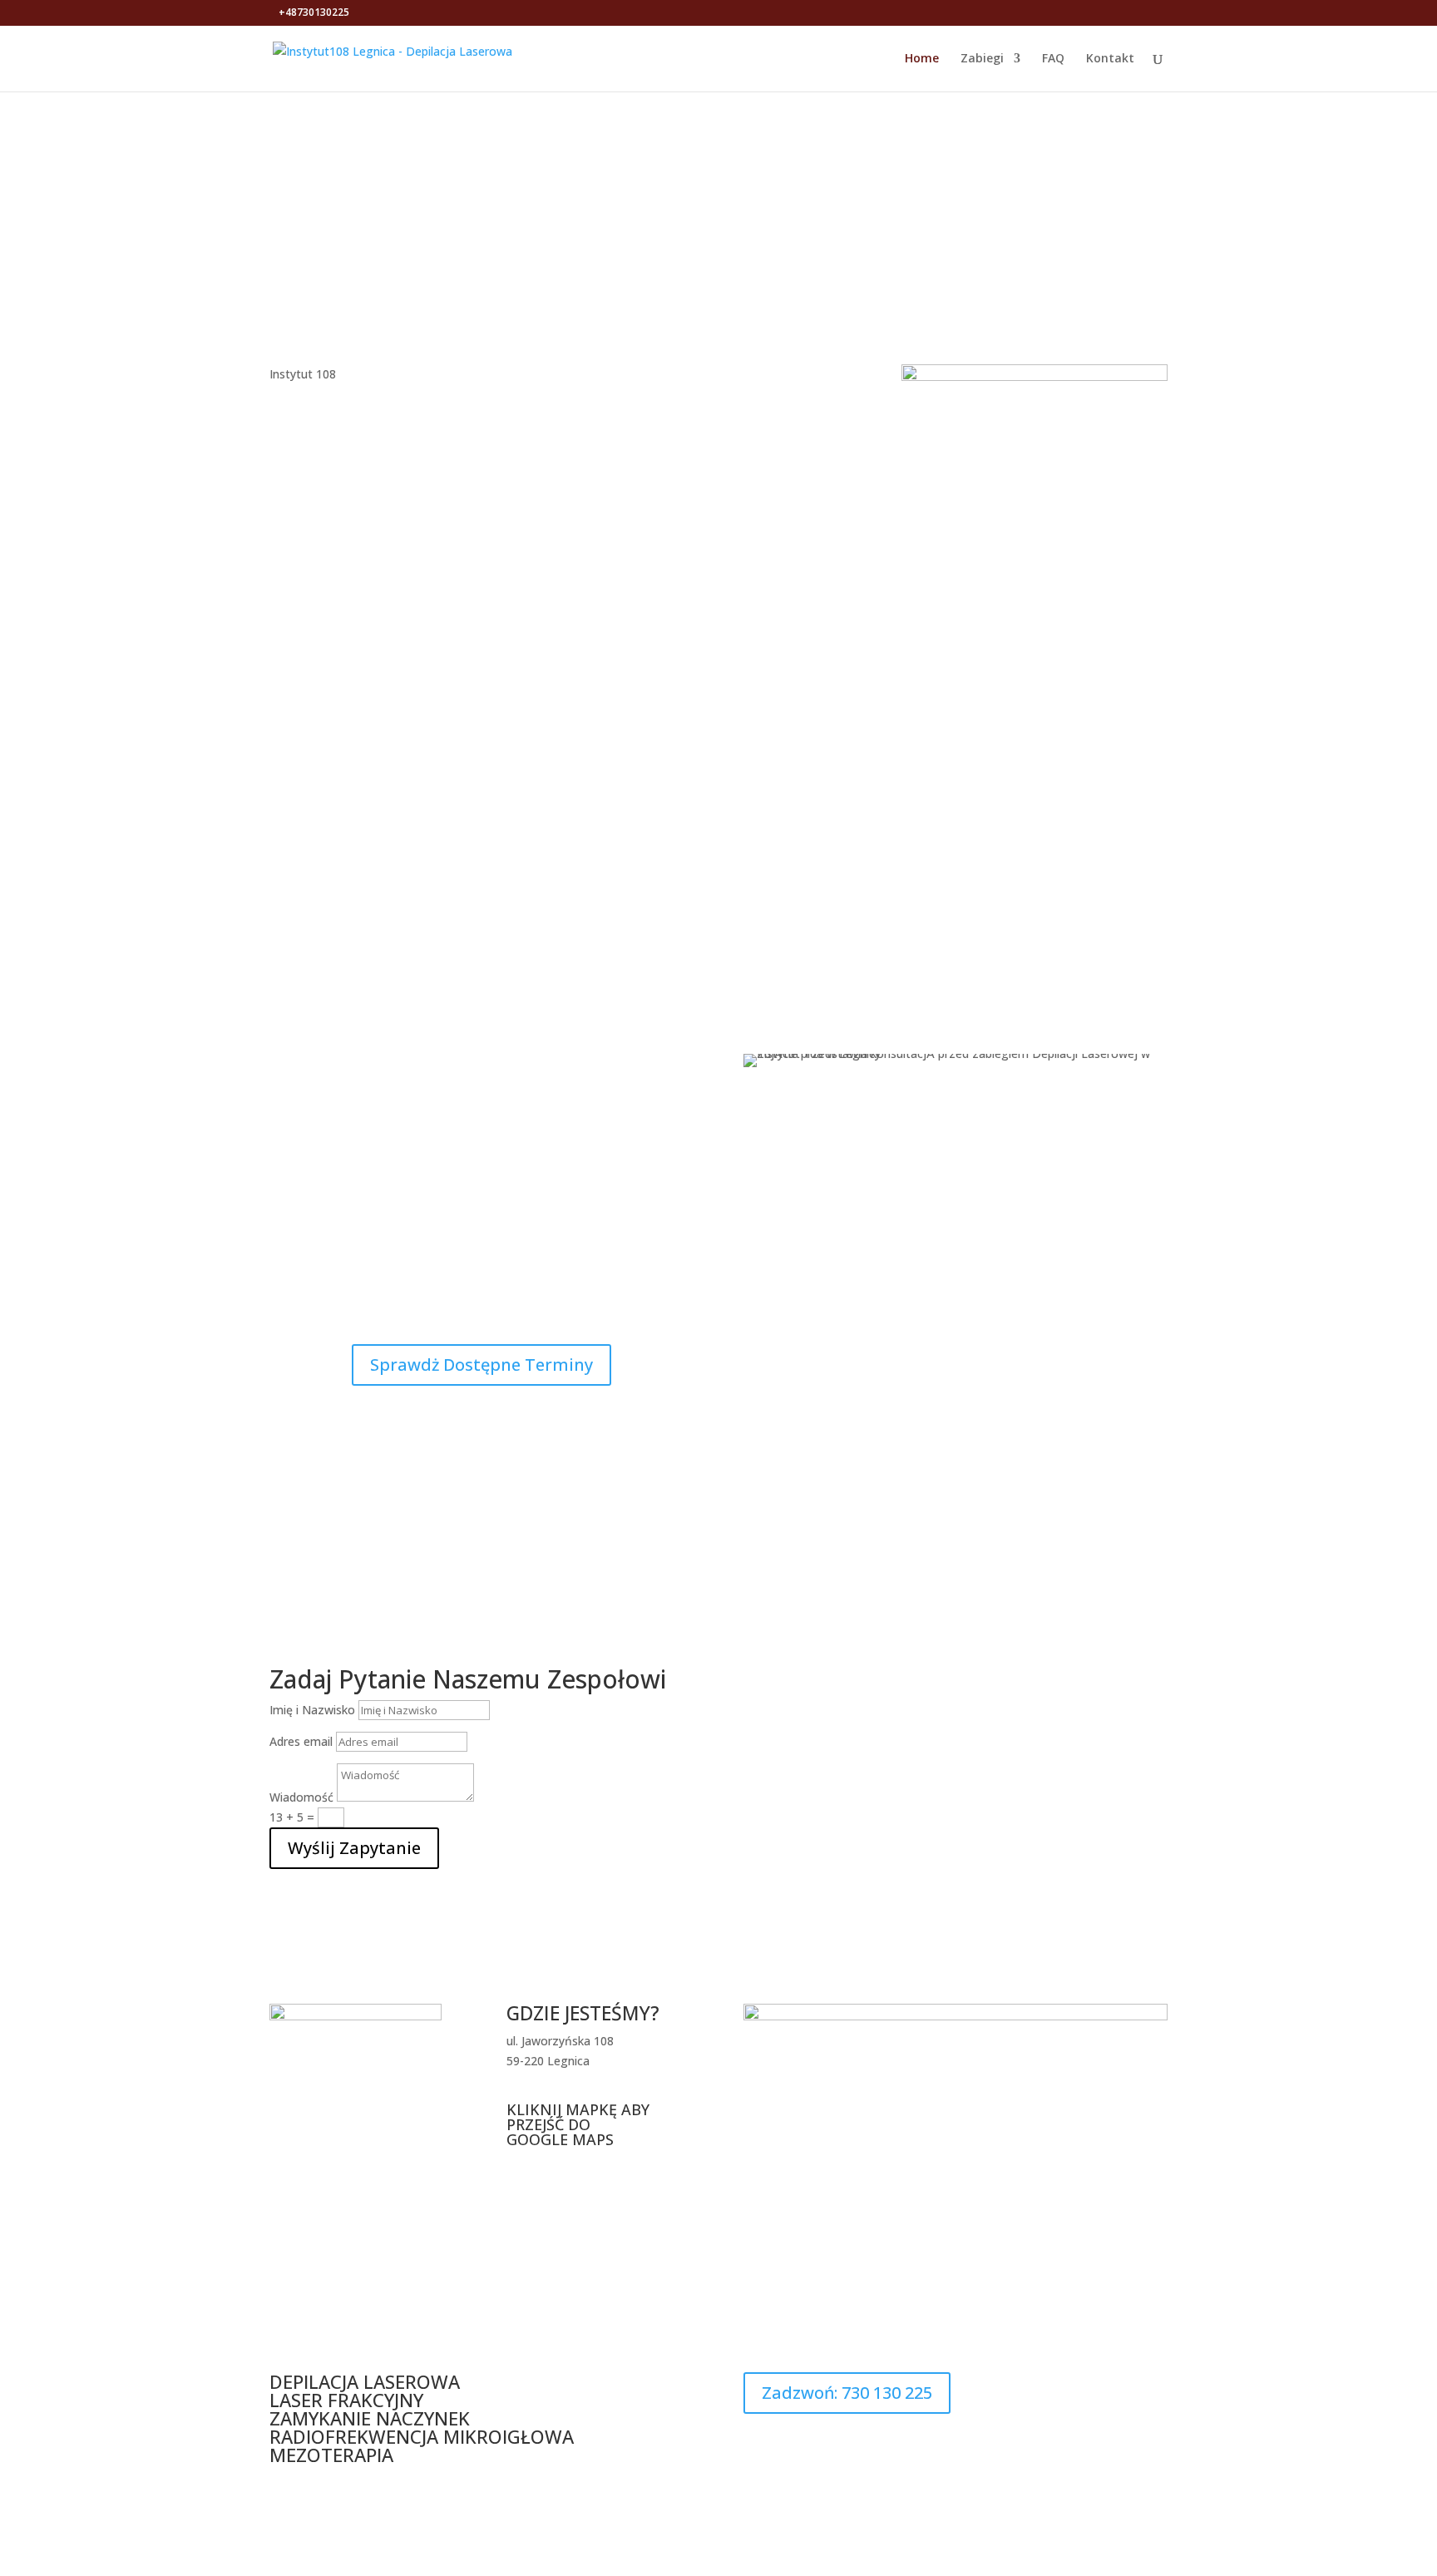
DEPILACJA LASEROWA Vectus (339, 871)
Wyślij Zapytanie (354, 1848)
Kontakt (1110, 59)
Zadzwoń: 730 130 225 (847, 2393)
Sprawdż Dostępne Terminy (481, 1365)
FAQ (1053, 59)
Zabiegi (982, 59)
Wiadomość (301, 1797)
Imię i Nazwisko (312, 1710)
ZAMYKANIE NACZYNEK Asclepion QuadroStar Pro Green (529, 884)
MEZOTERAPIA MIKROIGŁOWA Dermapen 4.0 (718, 878)
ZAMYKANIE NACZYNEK (370, 2418)
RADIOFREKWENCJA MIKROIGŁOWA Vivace (1097, 878)
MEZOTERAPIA (331, 2455)
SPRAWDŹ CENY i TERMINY (1055, 194)
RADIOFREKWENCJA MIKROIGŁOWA (424, 2436)
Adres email (301, 1741)
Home (922, 59)
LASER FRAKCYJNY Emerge (908, 871)
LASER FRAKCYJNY (349, 2400)
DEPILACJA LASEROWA (367, 2381)
